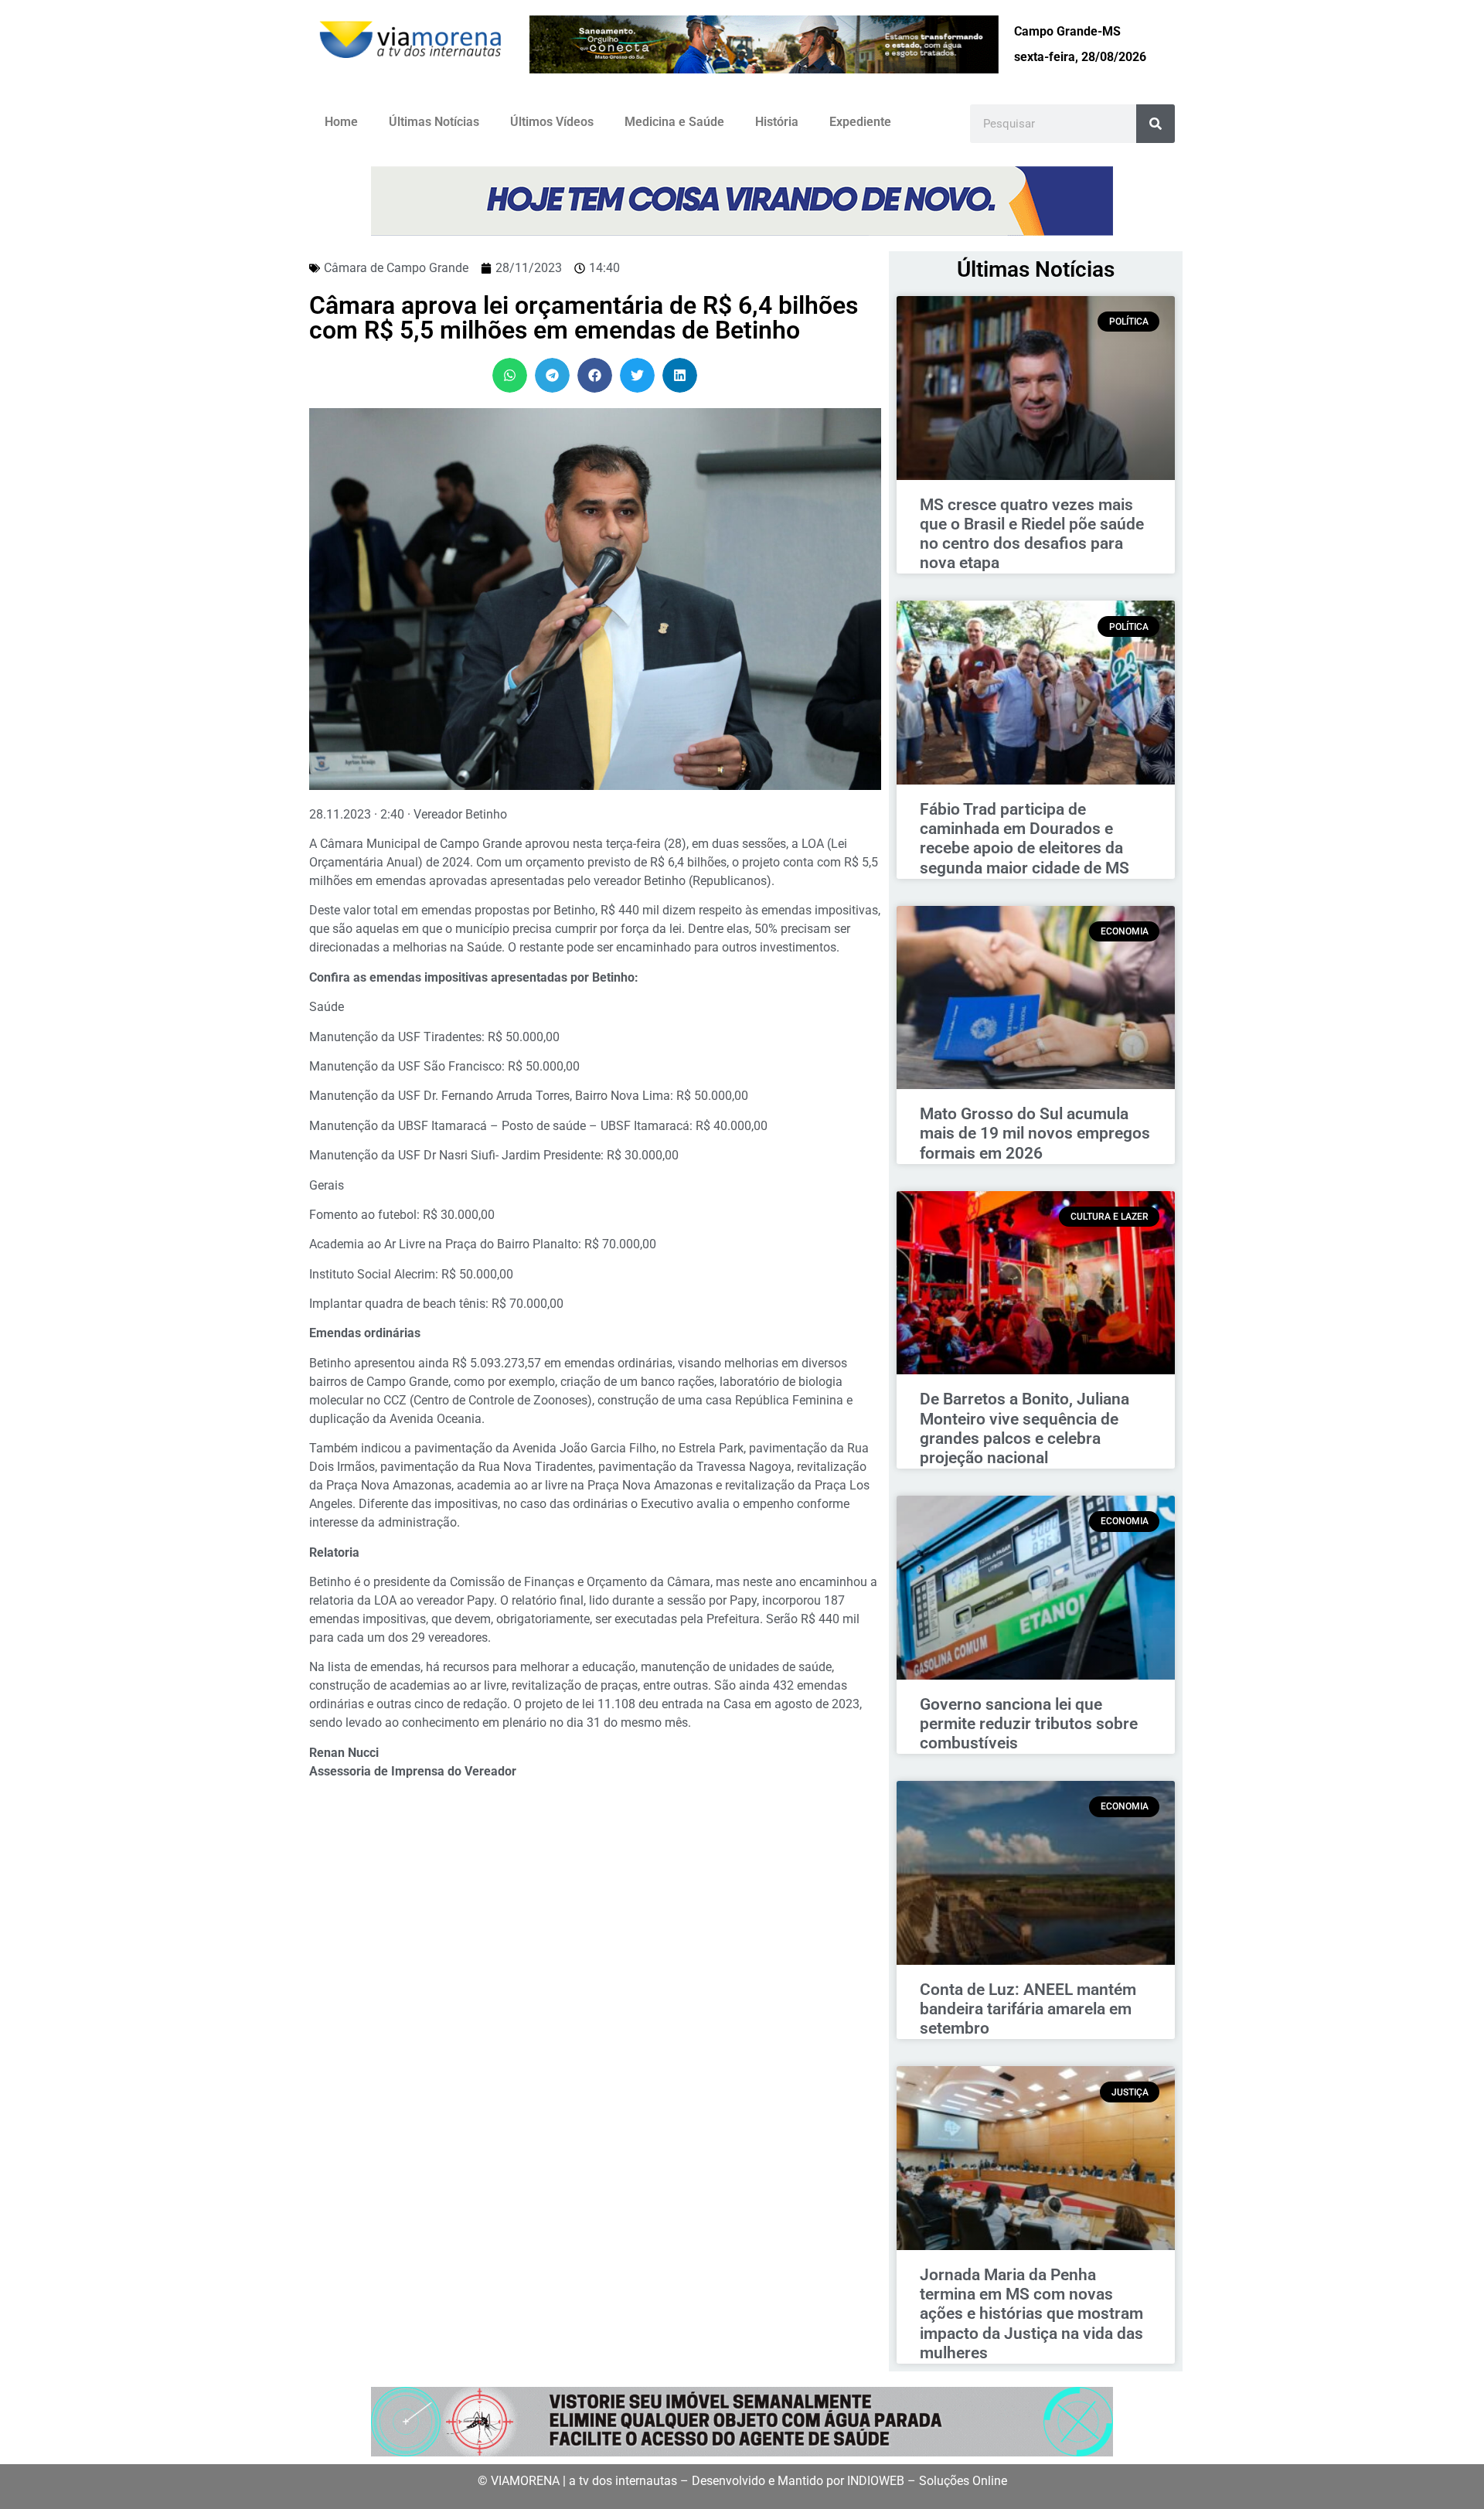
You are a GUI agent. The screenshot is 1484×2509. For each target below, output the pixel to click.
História (777, 122)
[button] (510, 375)
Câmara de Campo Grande (396, 268)
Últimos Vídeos (552, 122)
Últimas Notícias (434, 122)
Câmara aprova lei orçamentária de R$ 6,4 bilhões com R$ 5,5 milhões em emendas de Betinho (584, 318)
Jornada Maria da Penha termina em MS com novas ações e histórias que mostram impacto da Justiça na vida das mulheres (1031, 2314)
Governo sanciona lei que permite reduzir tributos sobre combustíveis (1029, 1724)
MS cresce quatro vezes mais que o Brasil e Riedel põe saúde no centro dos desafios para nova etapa (1032, 534)
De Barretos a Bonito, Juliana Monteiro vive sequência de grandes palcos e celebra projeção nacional (1025, 1428)
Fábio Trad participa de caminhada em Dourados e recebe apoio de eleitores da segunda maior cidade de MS (1025, 839)
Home (341, 122)
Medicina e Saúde (674, 122)
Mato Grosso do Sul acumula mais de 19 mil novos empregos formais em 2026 (1035, 1133)
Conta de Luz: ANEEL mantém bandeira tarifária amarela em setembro (1028, 2009)
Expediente (860, 122)
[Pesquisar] (1156, 124)
